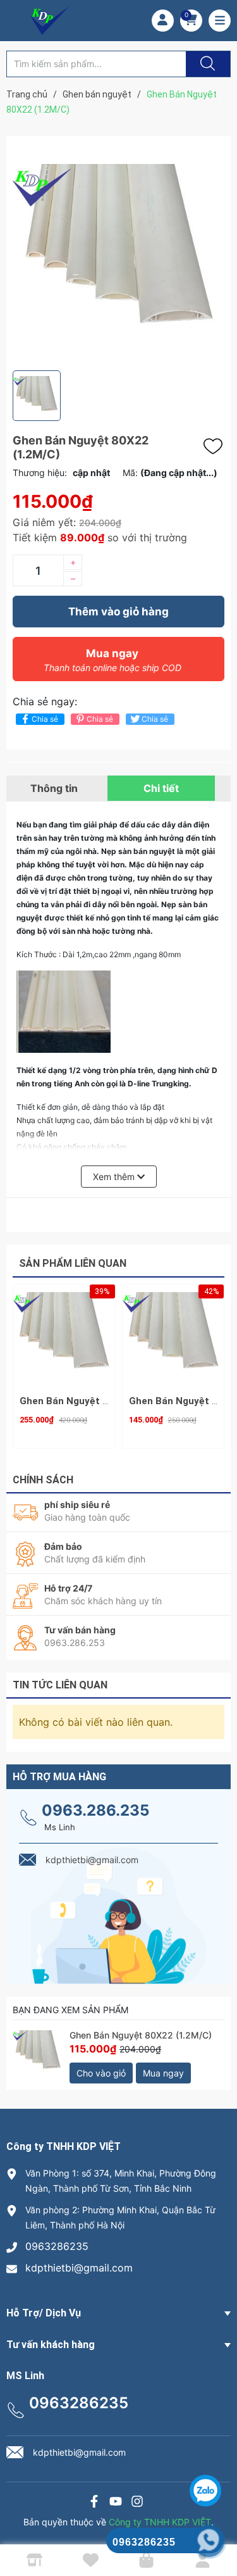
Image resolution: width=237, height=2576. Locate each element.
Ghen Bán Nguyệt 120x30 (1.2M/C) (99, 1401)
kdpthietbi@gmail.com (79, 2268)
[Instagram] (137, 2503)
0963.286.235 (95, 1810)
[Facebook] (94, 2503)
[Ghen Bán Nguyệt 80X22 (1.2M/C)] (38, 2057)
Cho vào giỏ (101, 2073)
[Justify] (206, 64)
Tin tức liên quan (60, 1685)
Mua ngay (112, 660)
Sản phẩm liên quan (73, 1263)
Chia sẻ (45, 719)
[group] (118, 253)
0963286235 (57, 2246)
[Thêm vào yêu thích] (216, 446)
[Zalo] (116, 2503)
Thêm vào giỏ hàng (118, 612)
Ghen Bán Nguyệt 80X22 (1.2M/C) (141, 2035)
